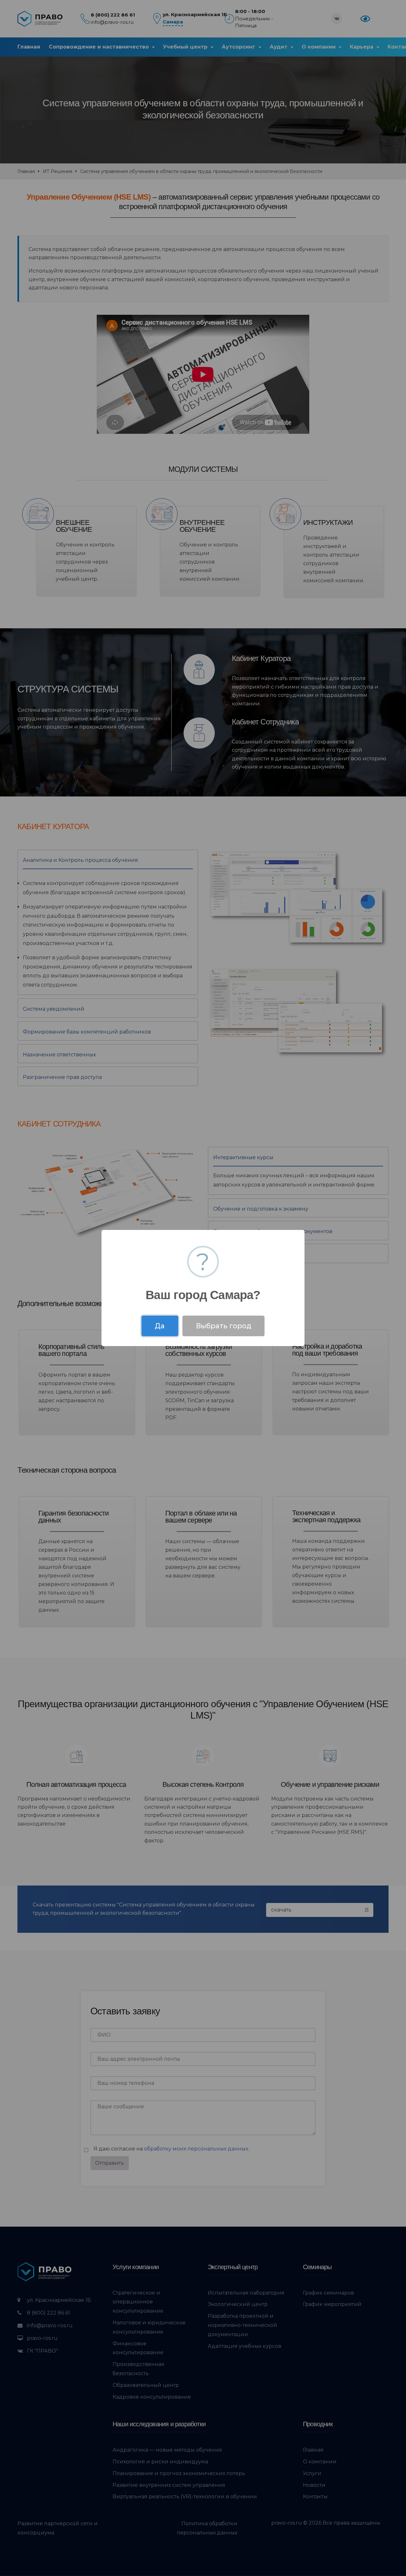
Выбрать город (224, 1326)
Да (160, 1326)
